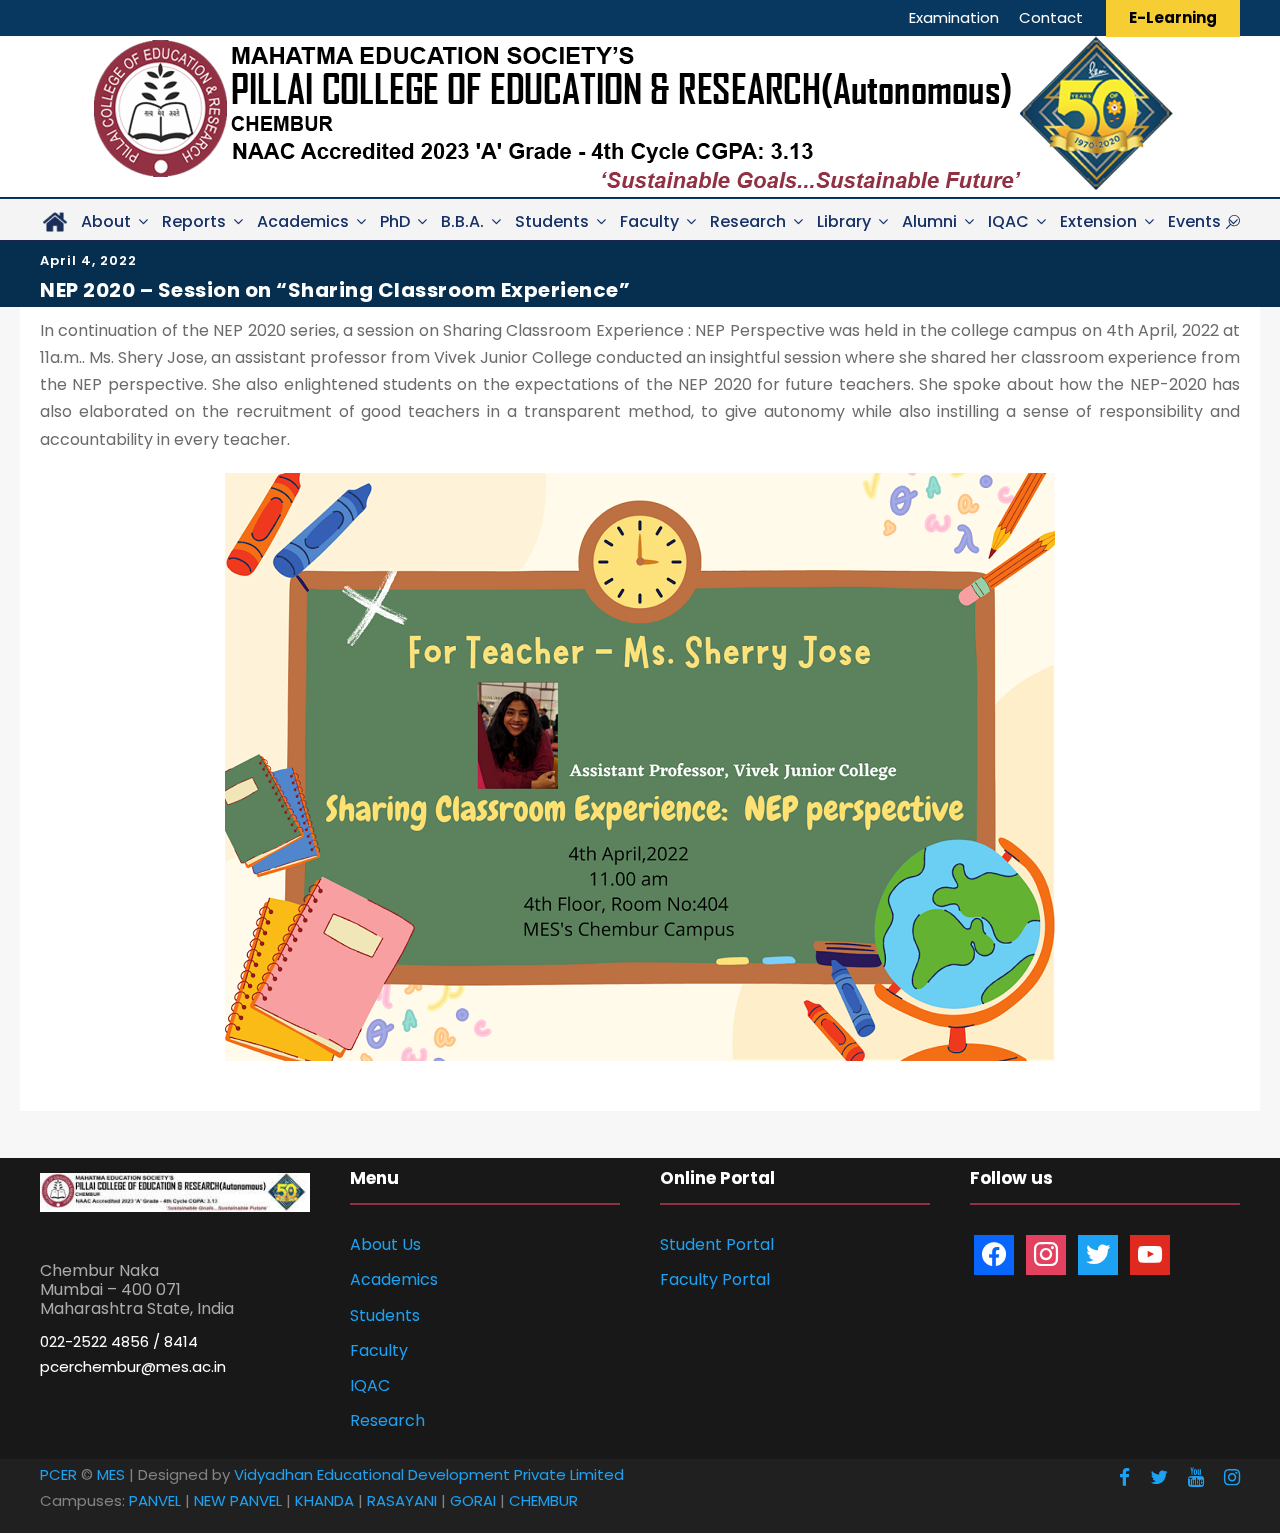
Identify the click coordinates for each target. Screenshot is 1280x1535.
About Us (385, 1244)
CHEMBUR (543, 1500)
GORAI (473, 1500)
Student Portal (717, 1244)
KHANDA (324, 1500)
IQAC (1008, 221)
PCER (58, 1474)
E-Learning (1173, 17)
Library (844, 221)
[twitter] (1159, 1477)
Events (1194, 221)
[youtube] (1196, 1477)
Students (552, 221)
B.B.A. (462, 221)
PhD (395, 221)
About (106, 221)
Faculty (649, 221)
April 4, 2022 (88, 260)
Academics (303, 221)
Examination (954, 17)
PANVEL (155, 1500)
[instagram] (1232, 1477)
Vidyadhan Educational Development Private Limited (429, 1474)
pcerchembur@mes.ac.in (133, 1366)
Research (748, 221)
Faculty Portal (715, 1279)
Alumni (929, 221)
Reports (194, 221)
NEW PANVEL (238, 1500)
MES (111, 1474)
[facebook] (1124, 1477)
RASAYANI (402, 1500)
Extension (1098, 221)
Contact (1051, 17)
